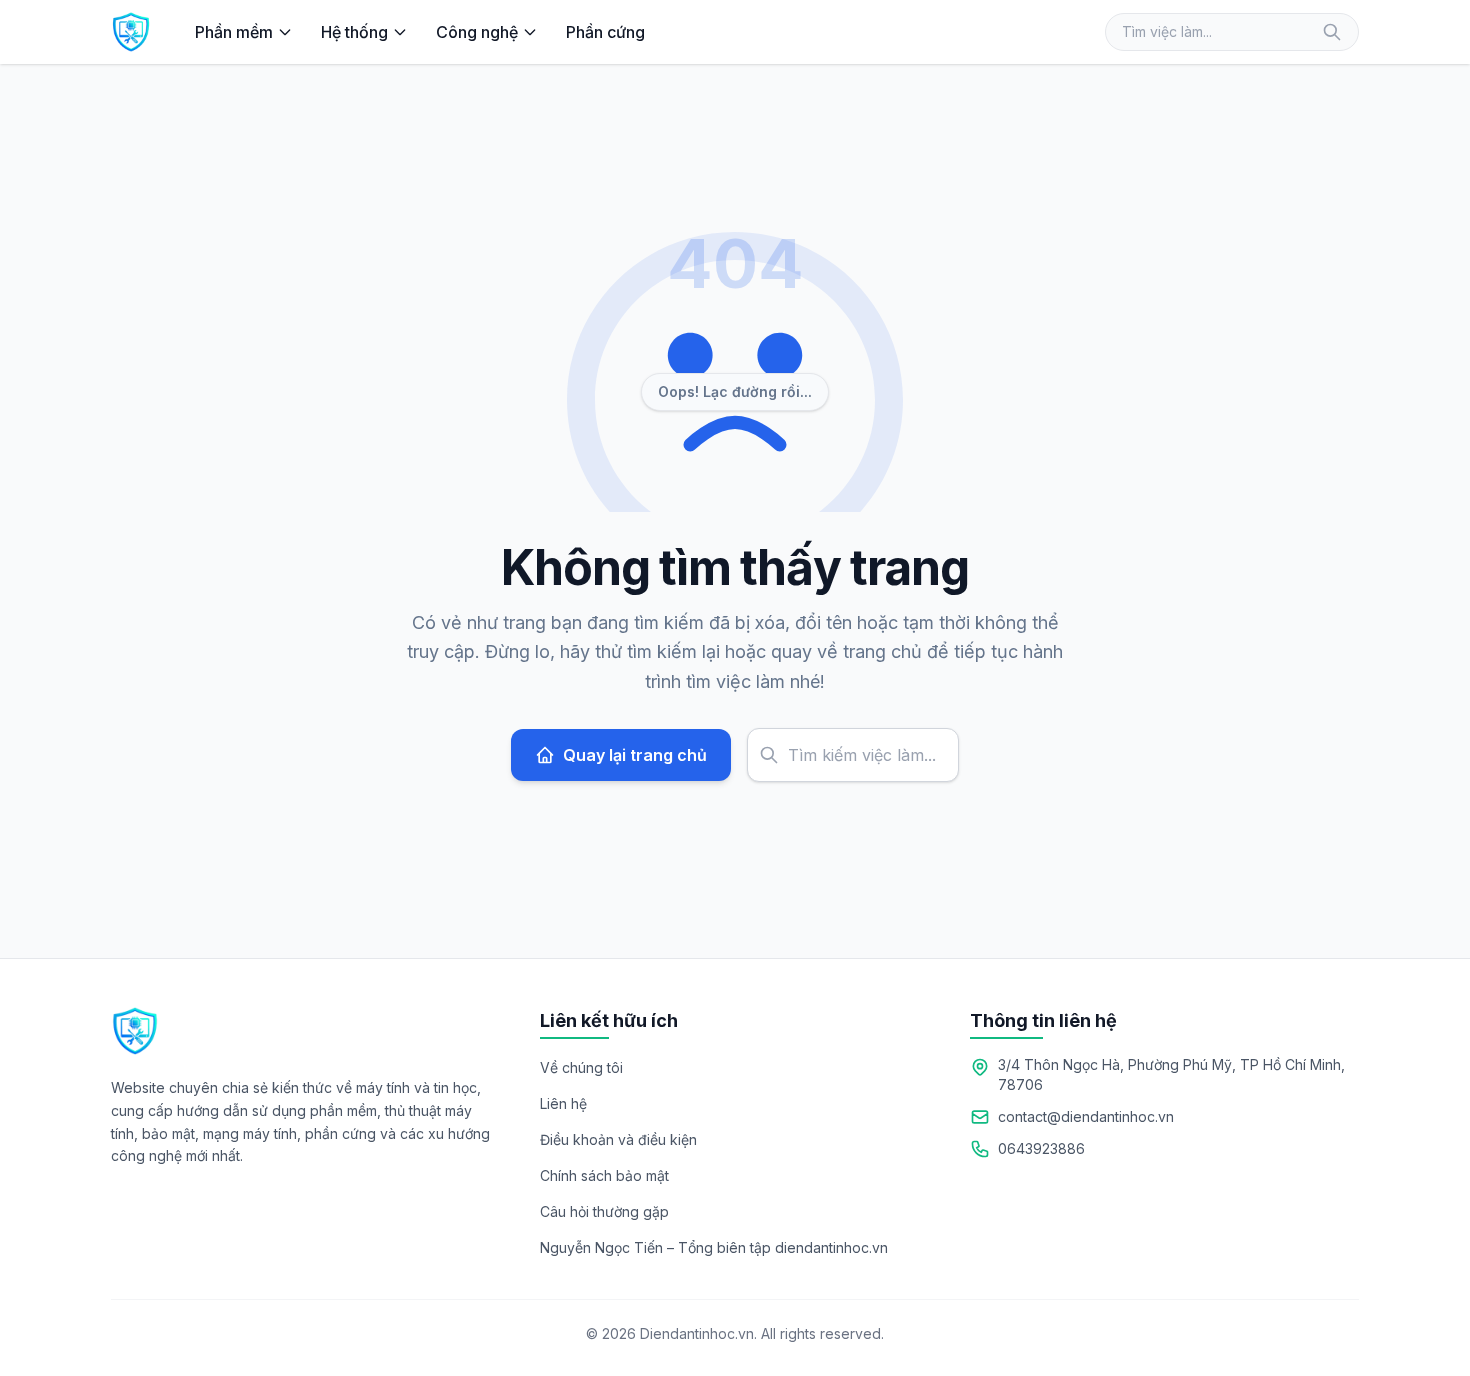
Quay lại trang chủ (635, 755)
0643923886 (1041, 1148)
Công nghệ (477, 32)
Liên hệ (563, 1103)
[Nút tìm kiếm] (1332, 32)
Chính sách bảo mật (604, 1175)
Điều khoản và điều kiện (618, 1139)
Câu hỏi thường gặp (604, 1211)
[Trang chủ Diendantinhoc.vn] (131, 32)
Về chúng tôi (581, 1067)
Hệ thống (354, 32)
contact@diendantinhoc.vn (1086, 1116)
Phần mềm (234, 32)
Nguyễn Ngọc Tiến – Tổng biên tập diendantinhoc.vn (714, 1247)
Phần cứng (605, 32)
